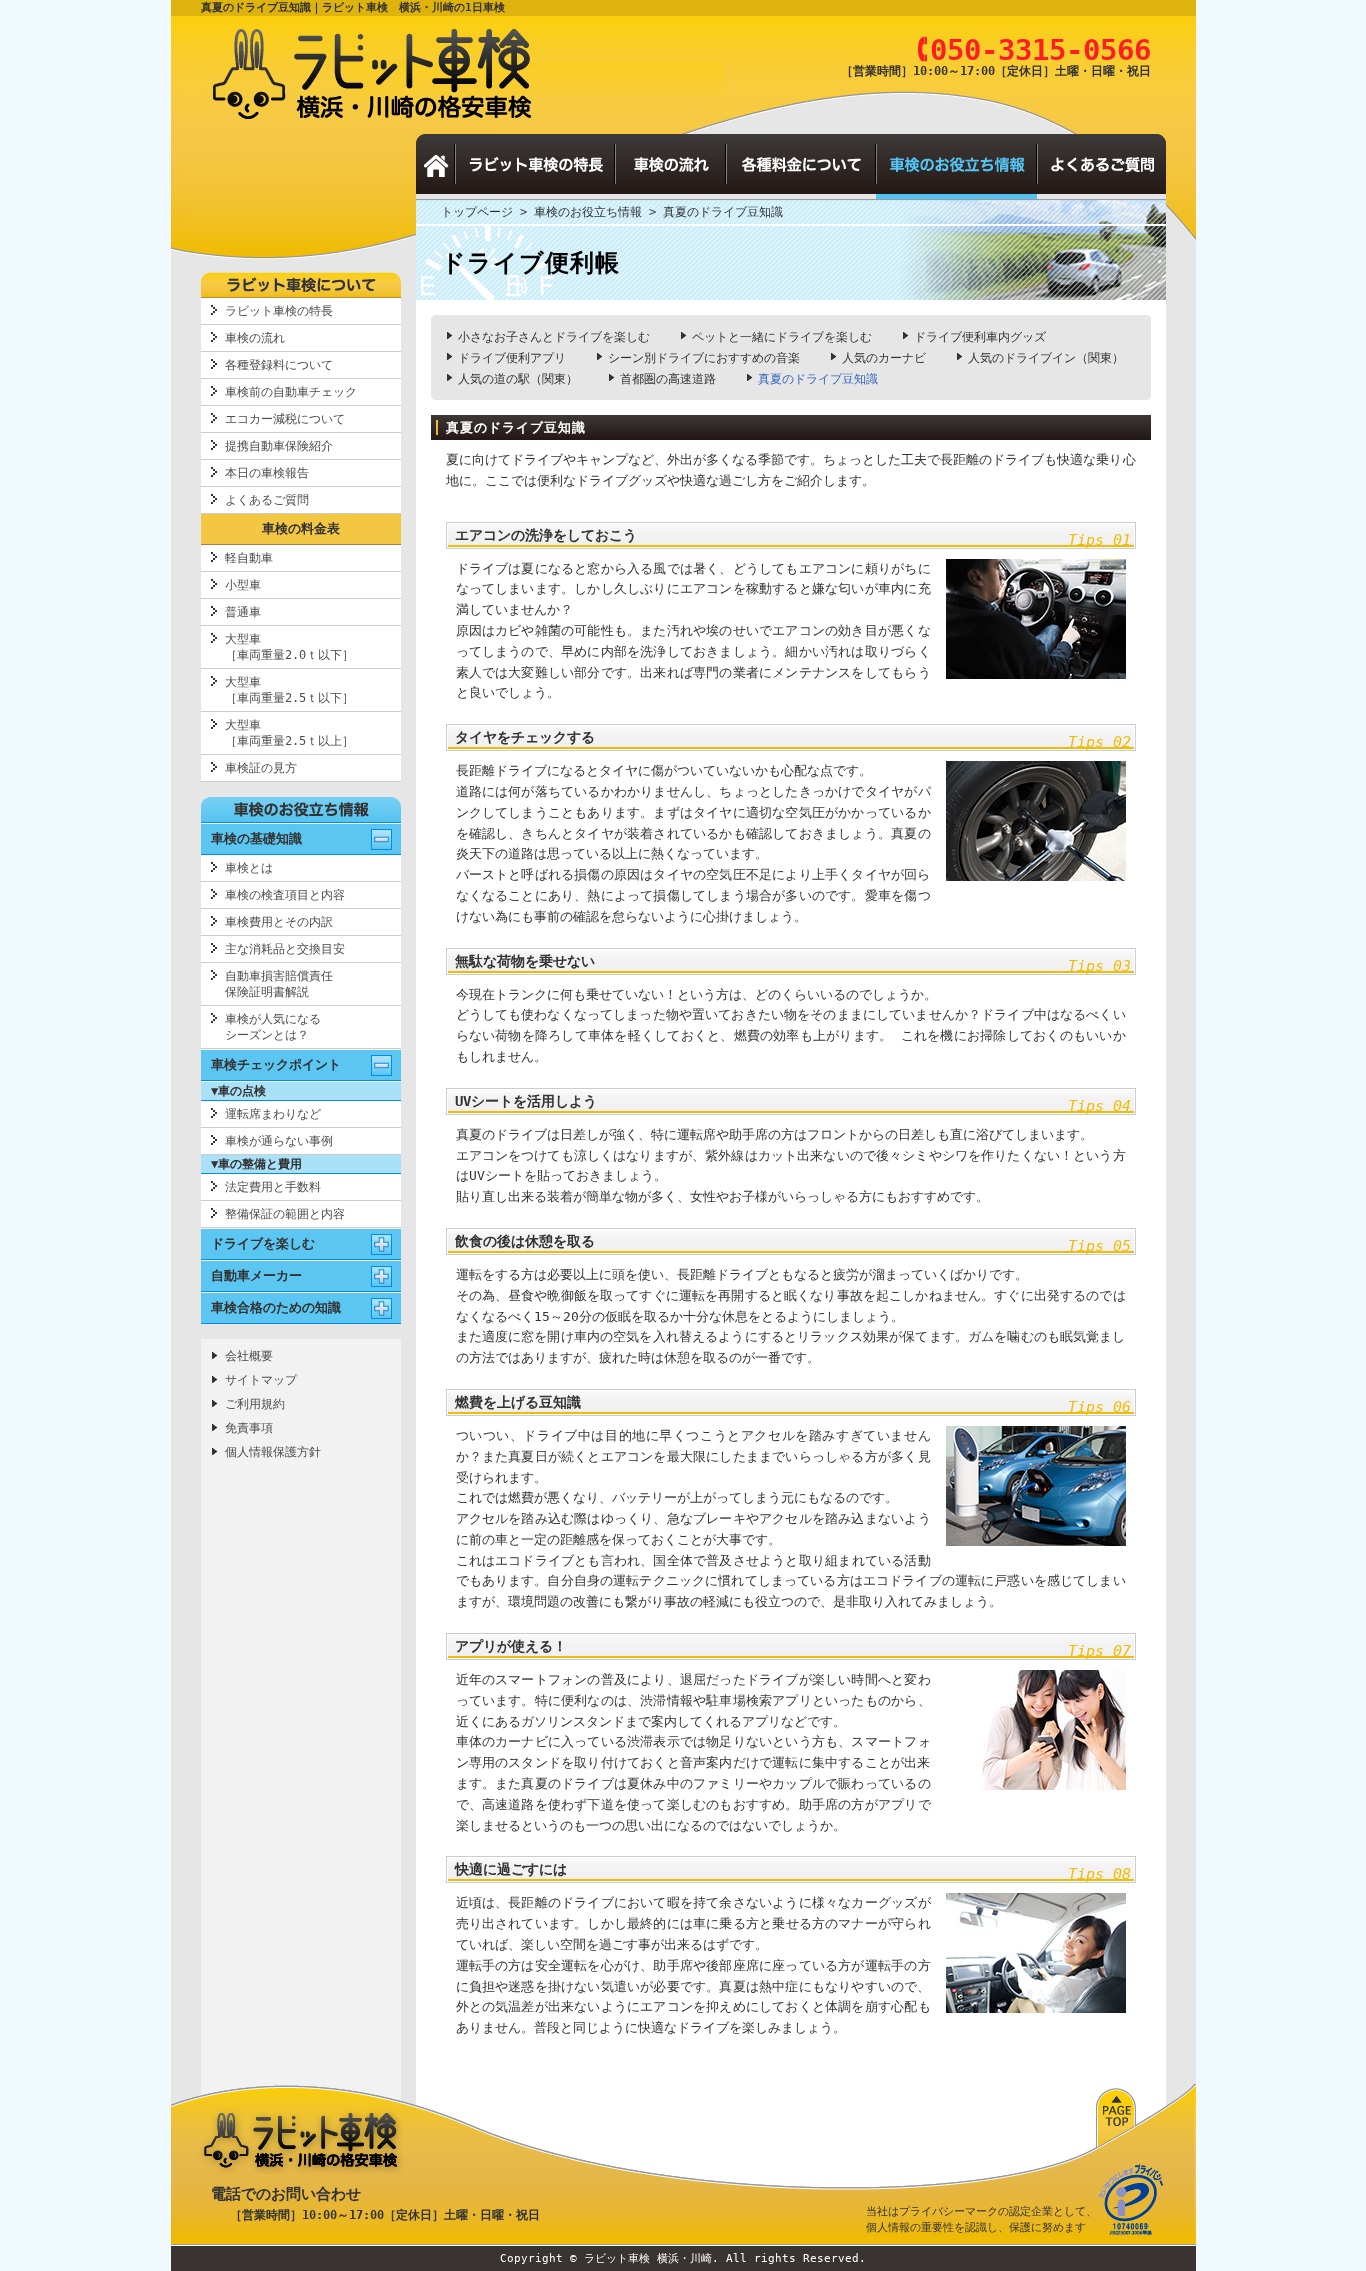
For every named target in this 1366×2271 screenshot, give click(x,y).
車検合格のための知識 (276, 1307)
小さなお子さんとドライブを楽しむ (554, 337)
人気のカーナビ (884, 358)
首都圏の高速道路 (668, 379)
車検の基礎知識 (256, 838)
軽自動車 (249, 558)
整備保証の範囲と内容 (285, 1214)
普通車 (243, 612)
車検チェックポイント (276, 1064)
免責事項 (249, 1428)
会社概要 (249, 1356)
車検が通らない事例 (279, 1141)
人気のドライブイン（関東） (1046, 358)
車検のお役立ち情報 (588, 212)
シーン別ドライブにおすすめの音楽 (704, 358)
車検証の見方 (261, 768)
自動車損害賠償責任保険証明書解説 (279, 984)
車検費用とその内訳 (279, 922)
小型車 (243, 585)
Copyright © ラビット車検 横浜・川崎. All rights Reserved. (683, 2258)
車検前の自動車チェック (291, 392)
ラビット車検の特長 (279, 311)
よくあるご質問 (267, 500)
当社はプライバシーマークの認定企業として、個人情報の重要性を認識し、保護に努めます (981, 2219)
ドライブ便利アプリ (512, 358)
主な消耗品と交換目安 (285, 949)
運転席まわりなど (273, 1114)
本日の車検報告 (267, 473)
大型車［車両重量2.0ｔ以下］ (289, 647)
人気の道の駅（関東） (518, 379)
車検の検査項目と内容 (285, 895)
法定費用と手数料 (273, 1187)
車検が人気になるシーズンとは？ (273, 1027)
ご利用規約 (255, 1404)
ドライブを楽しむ (263, 1243)
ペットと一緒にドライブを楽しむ (782, 337)
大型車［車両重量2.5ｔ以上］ (289, 733)
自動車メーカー (256, 1275)
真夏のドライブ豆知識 (818, 379)
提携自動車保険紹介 (279, 446)
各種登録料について (279, 365)
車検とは (249, 868)
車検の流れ (255, 338)
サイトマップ (261, 1380)
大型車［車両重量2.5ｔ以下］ (289, 690)
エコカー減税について (285, 419)
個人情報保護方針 (273, 1452)
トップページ (477, 212)
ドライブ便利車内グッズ (980, 337)
